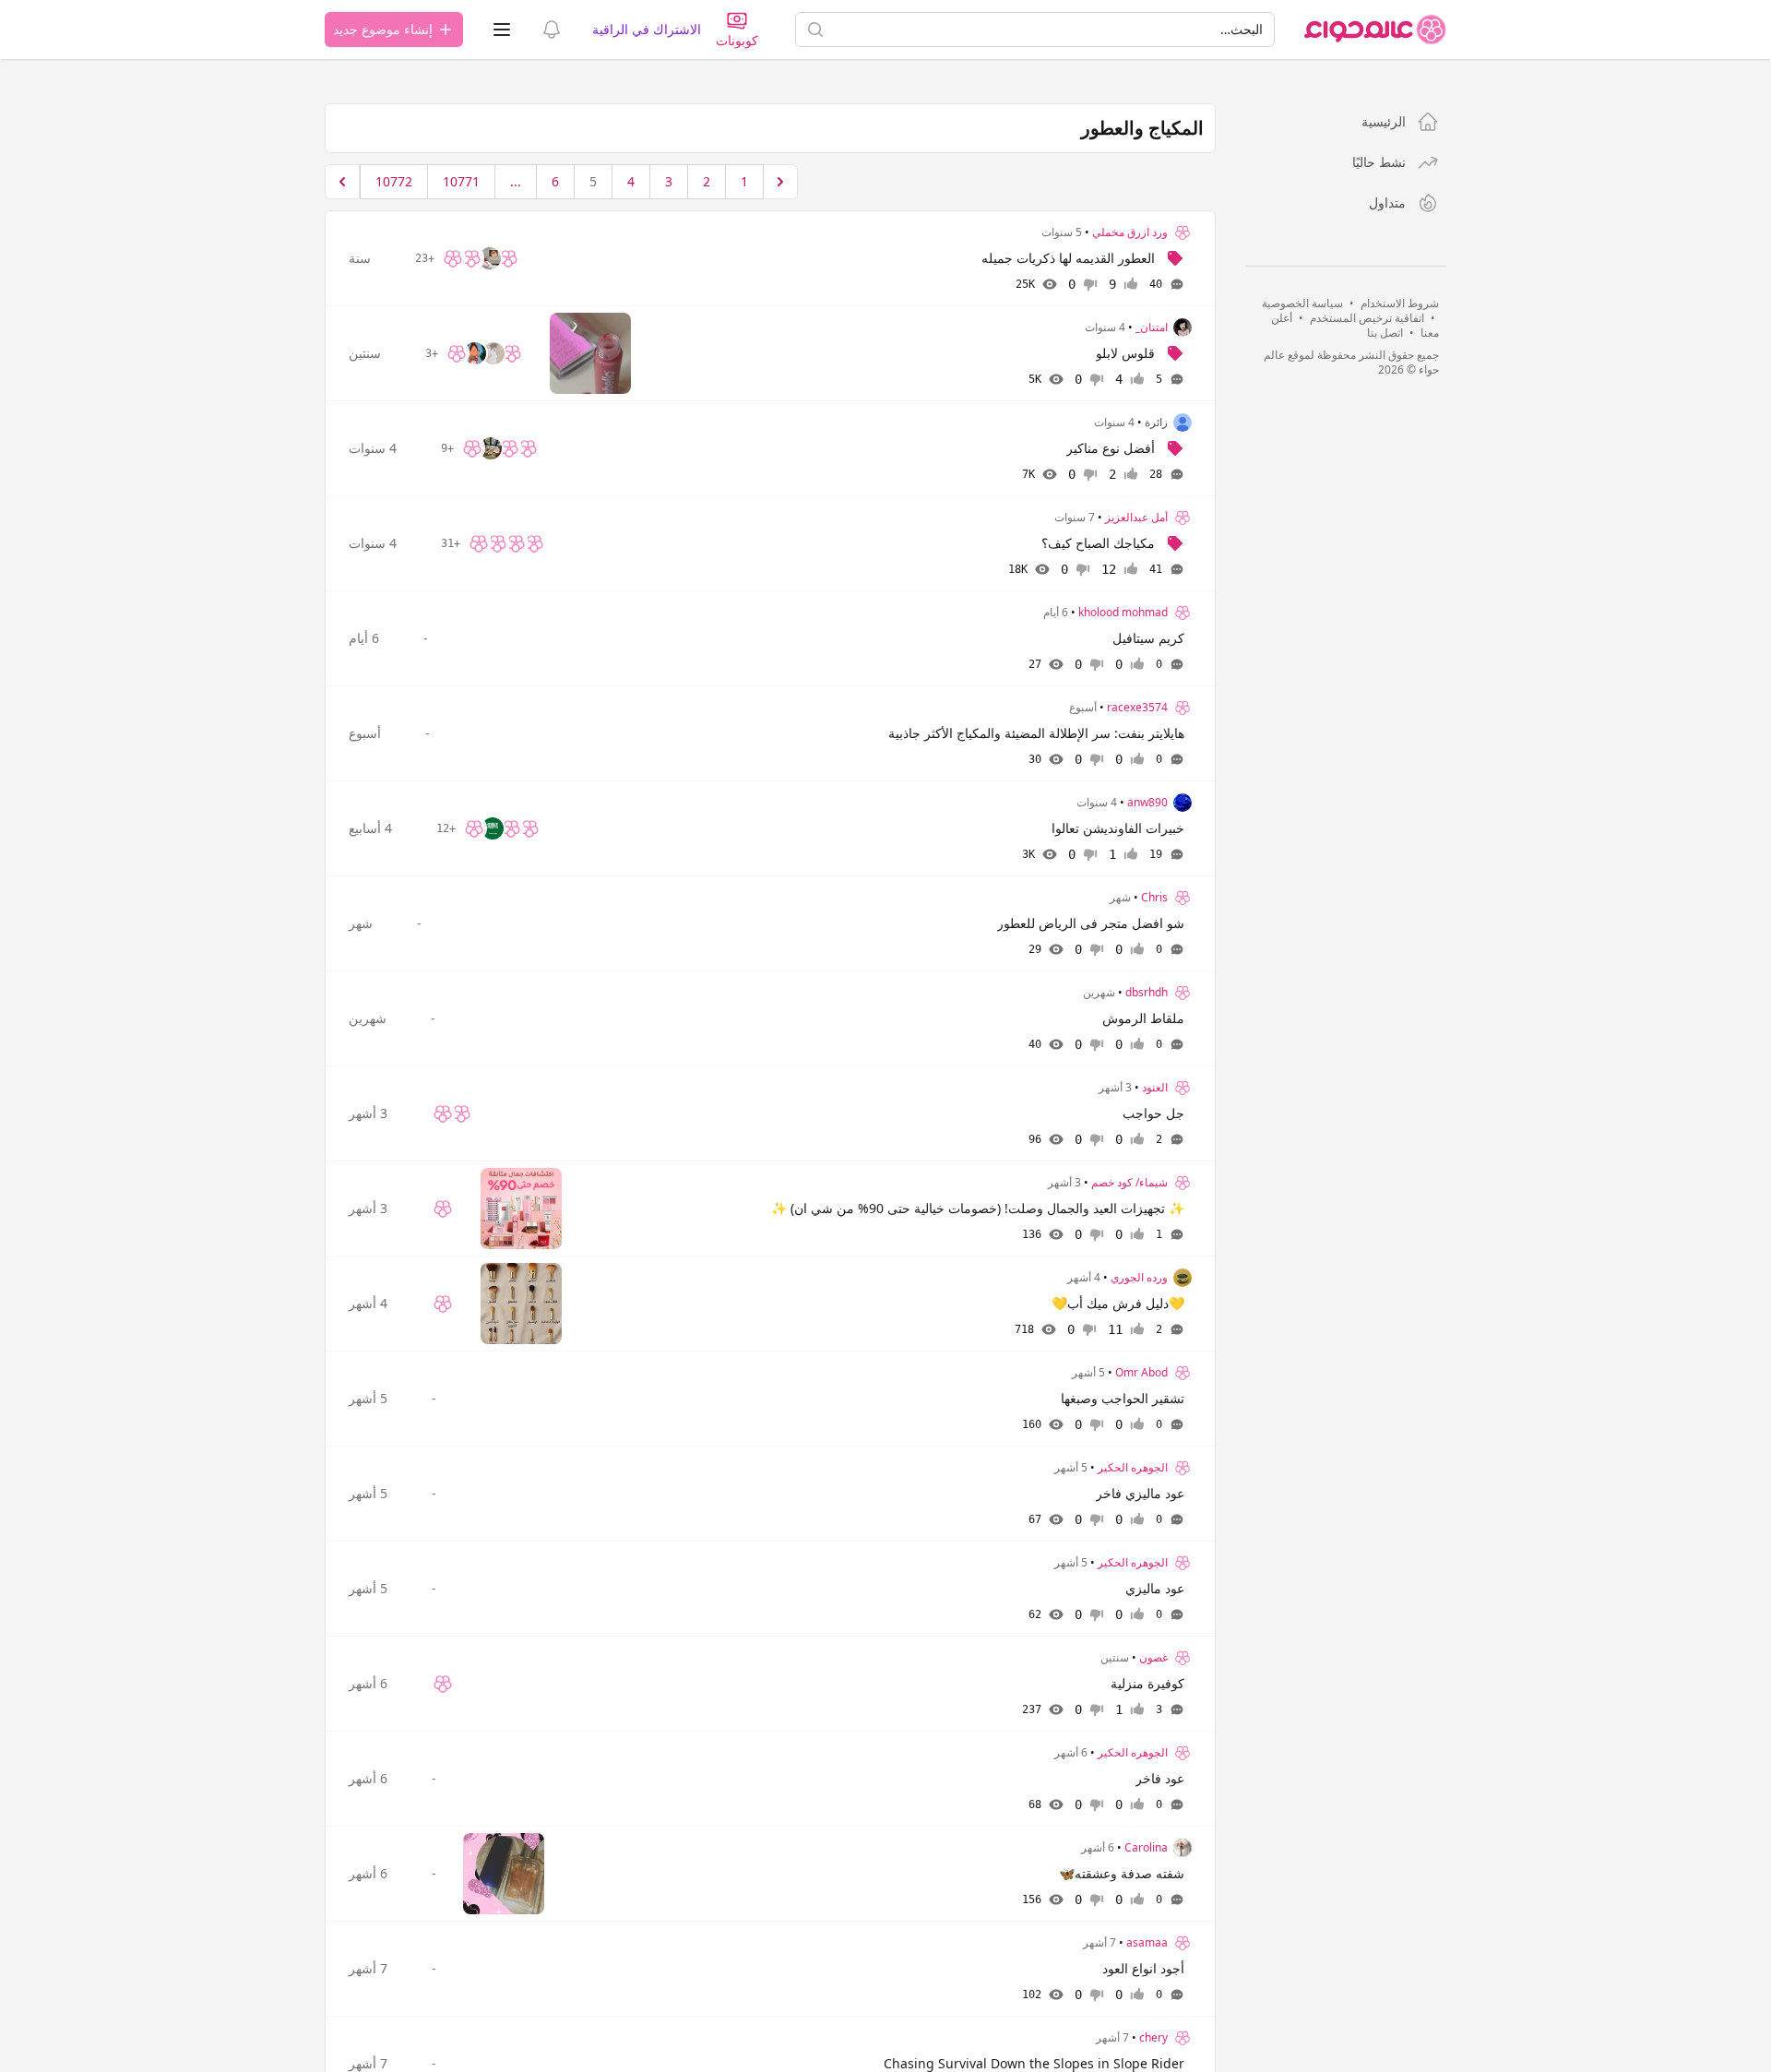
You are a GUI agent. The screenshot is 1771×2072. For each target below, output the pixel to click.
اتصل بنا (1385, 333)
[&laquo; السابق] (780, 182)
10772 (394, 181)
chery (1153, 2038)
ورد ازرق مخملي (1130, 232)
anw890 (1147, 803)
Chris (1154, 898)
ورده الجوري (1139, 1278)
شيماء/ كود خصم (1129, 1183)
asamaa (1147, 1943)
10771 (461, 181)
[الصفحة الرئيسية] (1375, 30)
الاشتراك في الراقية (647, 29)
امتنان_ (1152, 327)
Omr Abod (1141, 1373)
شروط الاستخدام (1400, 303)
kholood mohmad (1123, 613)
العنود (1155, 1088)
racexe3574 (1137, 708)
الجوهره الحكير (1133, 1468)
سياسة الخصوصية (1302, 303)
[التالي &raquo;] (342, 182)
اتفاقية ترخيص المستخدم (1367, 318)
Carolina (1146, 1848)
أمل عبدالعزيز (1136, 518)
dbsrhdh (1147, 993)
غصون (1153, 1658)
